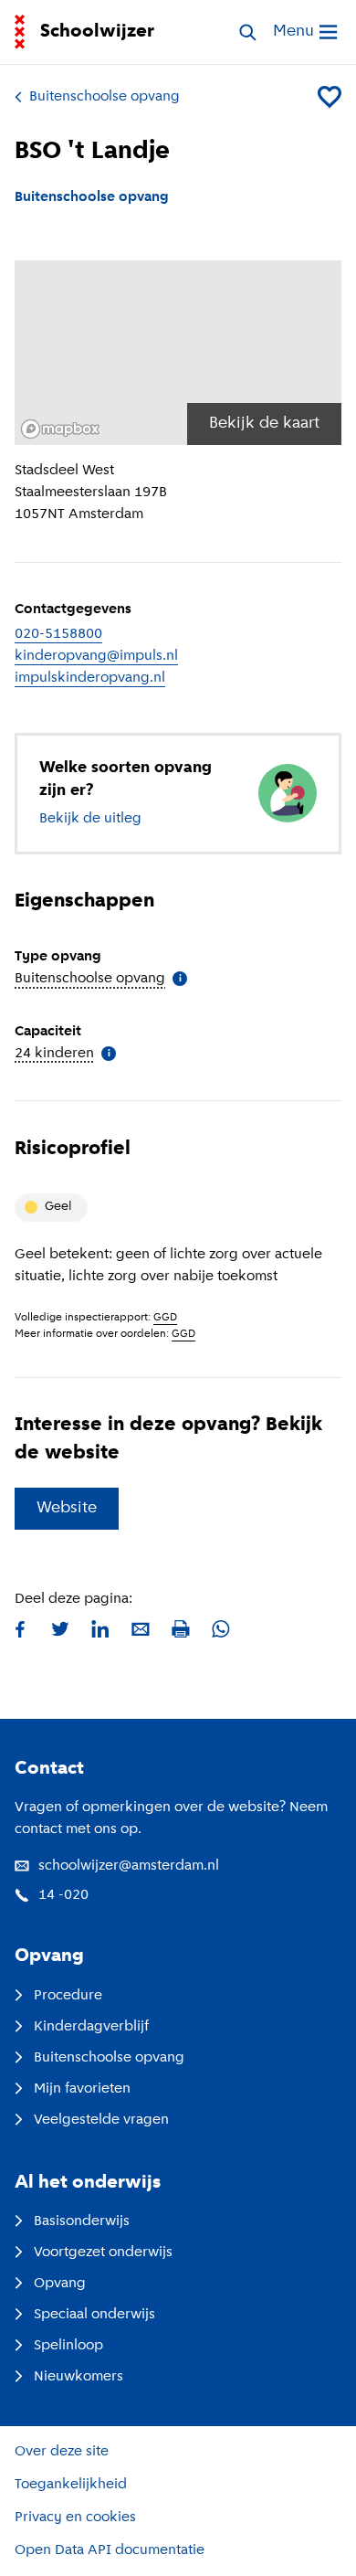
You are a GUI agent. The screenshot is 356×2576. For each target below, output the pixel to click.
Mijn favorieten (82, 2089)
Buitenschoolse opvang (105, 97)
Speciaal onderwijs (94, 2315)
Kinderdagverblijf (91, 2027)
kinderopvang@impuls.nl (96, 656)
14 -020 (63, 1895)
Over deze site (62, 2452)
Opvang (60, 2284)
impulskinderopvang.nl (90, 678)
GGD (165, 1318)
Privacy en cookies (75, 2518)
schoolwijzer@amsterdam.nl (129, 1866)
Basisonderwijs (82, 2221)
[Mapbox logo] (60, 429)
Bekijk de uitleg (90, 819)
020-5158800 (58, 634)
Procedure (68, 1996)
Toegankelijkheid (71, 2485)
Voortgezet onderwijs (103, 2253)
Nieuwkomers (79, 2377)
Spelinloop (68, 2346)
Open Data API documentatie (110, 2550)
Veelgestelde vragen (101, 2120)
